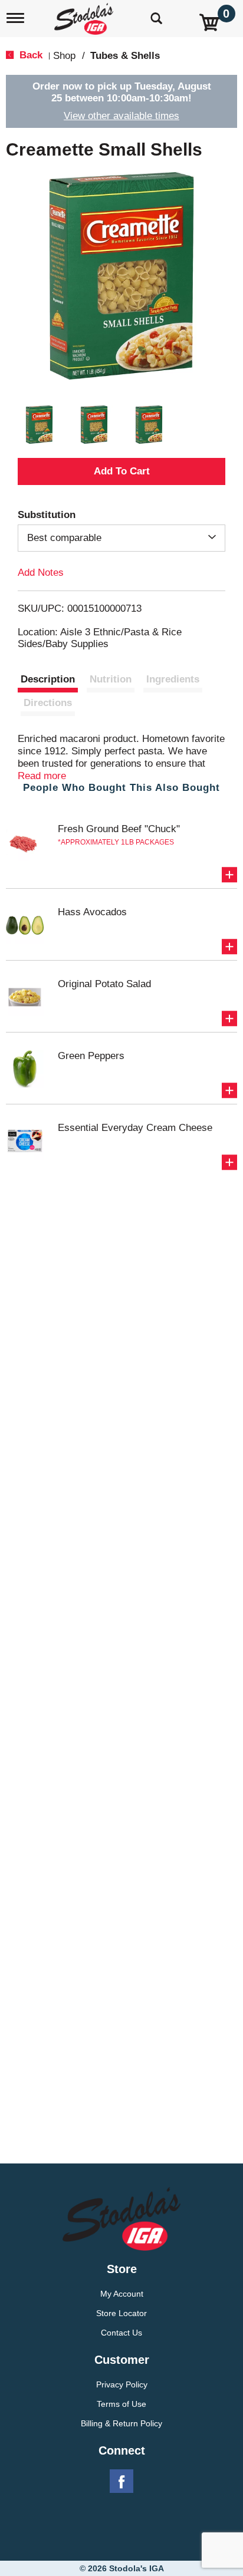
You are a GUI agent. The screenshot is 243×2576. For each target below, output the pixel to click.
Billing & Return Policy (121, 2423)
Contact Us (121, 2333)
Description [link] (48, 679)
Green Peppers (91, 1056)
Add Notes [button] (41, 573)
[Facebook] (121, 2482)
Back (29, 55)
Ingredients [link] (173, 679)
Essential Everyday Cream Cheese (135, 1128)
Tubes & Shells (125, 56)
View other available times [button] (121, 116)
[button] (39, 425)
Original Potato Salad (104, 984)
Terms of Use (121, 2404)
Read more (42, 776)
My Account (122, 2294)
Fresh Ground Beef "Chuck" (119, 829)
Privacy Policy (122, 2384)
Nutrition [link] (111, 679)
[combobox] (121, 538)
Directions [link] (48, 703)
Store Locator (121, 2313)
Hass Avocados (92, 912)
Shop (64, 56)
